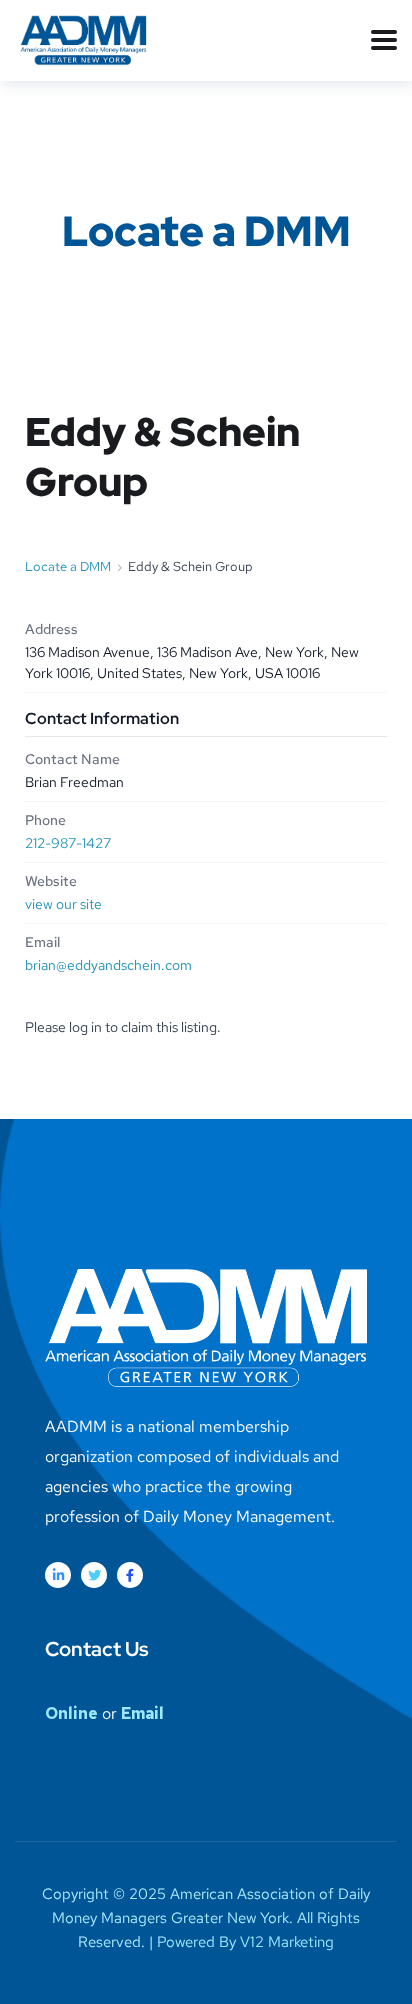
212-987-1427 (68, 843)
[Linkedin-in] (58, 1575)
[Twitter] (94, 1575)
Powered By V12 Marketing (245, 1942)
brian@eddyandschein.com (108, 965)
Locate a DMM (68, 566)
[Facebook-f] (130, 1575)
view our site (63, 904)
